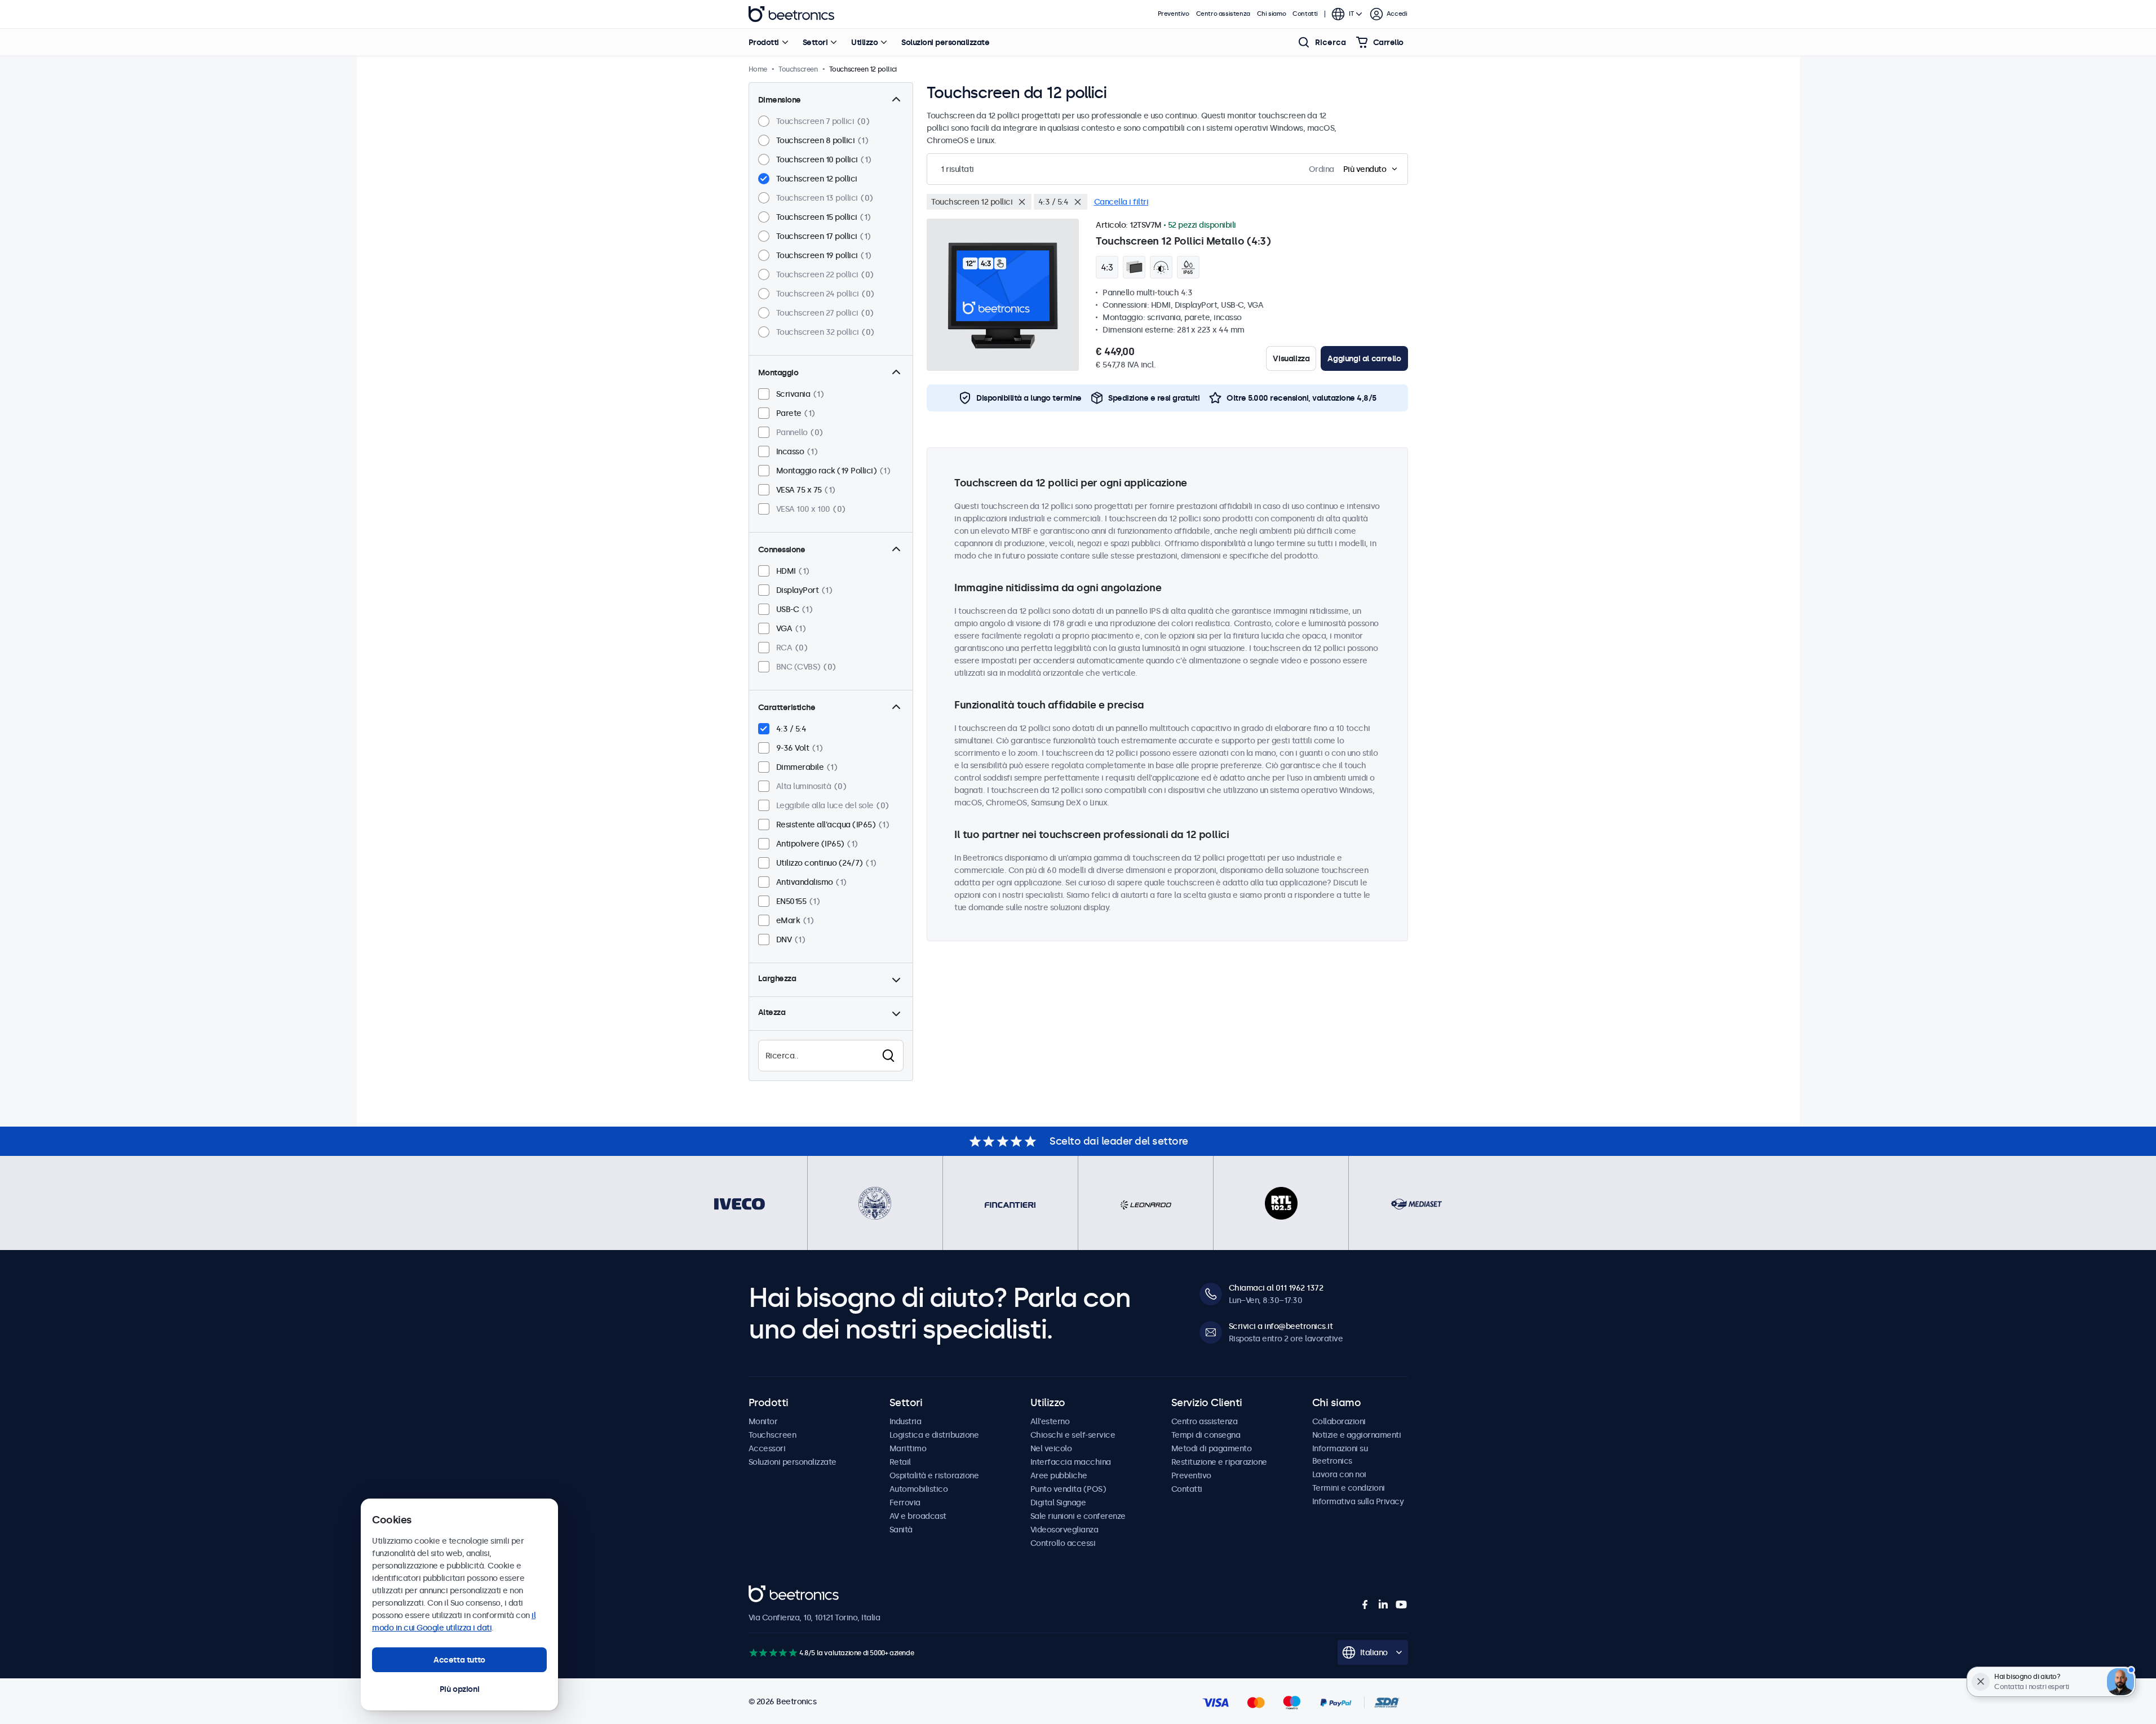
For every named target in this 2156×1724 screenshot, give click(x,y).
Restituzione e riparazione (1219, 1462)
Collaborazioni (1339, 1421)
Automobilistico (919, 1489)
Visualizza (1291, 358)
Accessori (767, 1448)
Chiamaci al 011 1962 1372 (1276, 1288)
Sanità (901, 1530)
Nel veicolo (1051, 1448)
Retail (900, 1462)
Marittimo (908, 1448)
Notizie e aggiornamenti (1357, 1435)
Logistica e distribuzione (934, 1435)
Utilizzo (864, 42)
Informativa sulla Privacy (1358, 1501)
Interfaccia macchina (1071, 1462)
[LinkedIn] (1383, 1605)
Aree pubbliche (1059, 1475)
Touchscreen (772, 1435)
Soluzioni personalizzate (945, 42)
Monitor (763, 1421)
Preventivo (1174, 14)
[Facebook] (1365, 1605)
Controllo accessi (1063, 1543)
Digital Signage (1058, 1503)
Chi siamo (1271, 14)
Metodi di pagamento (1212, 1448)
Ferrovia (905, 1503)
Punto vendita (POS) (1068, 1489)
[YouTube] (1401, 1605)
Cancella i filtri (1121, 202)
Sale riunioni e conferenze (1078, 1516)
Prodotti (764, 42)
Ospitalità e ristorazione (934, 1475)
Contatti (1305, 14)
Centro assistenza (1223, 14)
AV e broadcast (918, 1516)
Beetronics (791, 14)
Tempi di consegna (1206, 1435)
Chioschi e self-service (1073, 1435)
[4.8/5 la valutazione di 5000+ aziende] (773, 1653)
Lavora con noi (1339, 1474)
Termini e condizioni (1349, 1488)
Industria (906, 1421)
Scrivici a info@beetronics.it (1281, 1326)
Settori (815, 42)
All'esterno (1050, 1421)
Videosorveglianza (1064, 1530)
